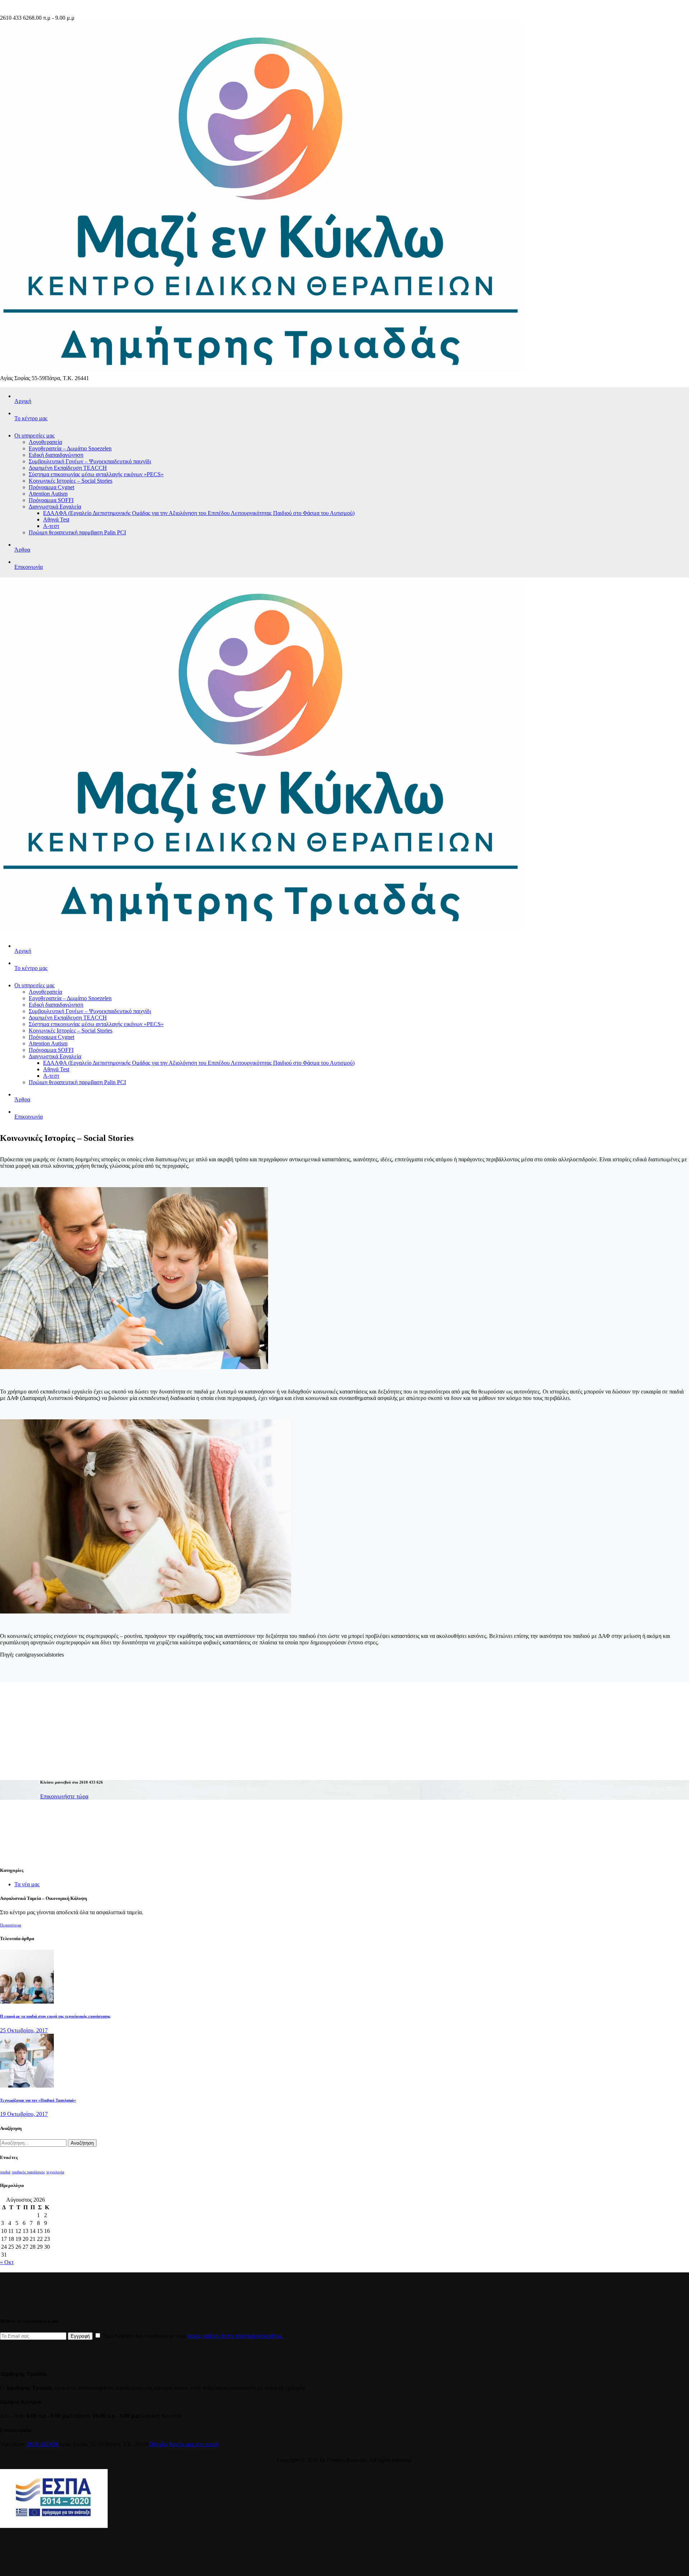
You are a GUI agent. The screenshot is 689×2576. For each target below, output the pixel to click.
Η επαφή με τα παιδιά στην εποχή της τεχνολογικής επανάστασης (55, 2016)
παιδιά (5, 2172)
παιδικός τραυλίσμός (28, 2172)
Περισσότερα (11, 1925)
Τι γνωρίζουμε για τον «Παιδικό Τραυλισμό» (38, 2100)
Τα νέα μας (27, 1884)
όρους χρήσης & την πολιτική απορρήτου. (235, 2336)
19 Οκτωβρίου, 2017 (24, 2114)
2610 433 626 (43, 2444)
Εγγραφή (80, 2336)
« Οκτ (7, 2262)
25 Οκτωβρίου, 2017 (24, 2030)
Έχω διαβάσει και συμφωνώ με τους (192, 2336)
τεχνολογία (55, 2172)
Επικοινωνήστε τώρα (64, 1796)
